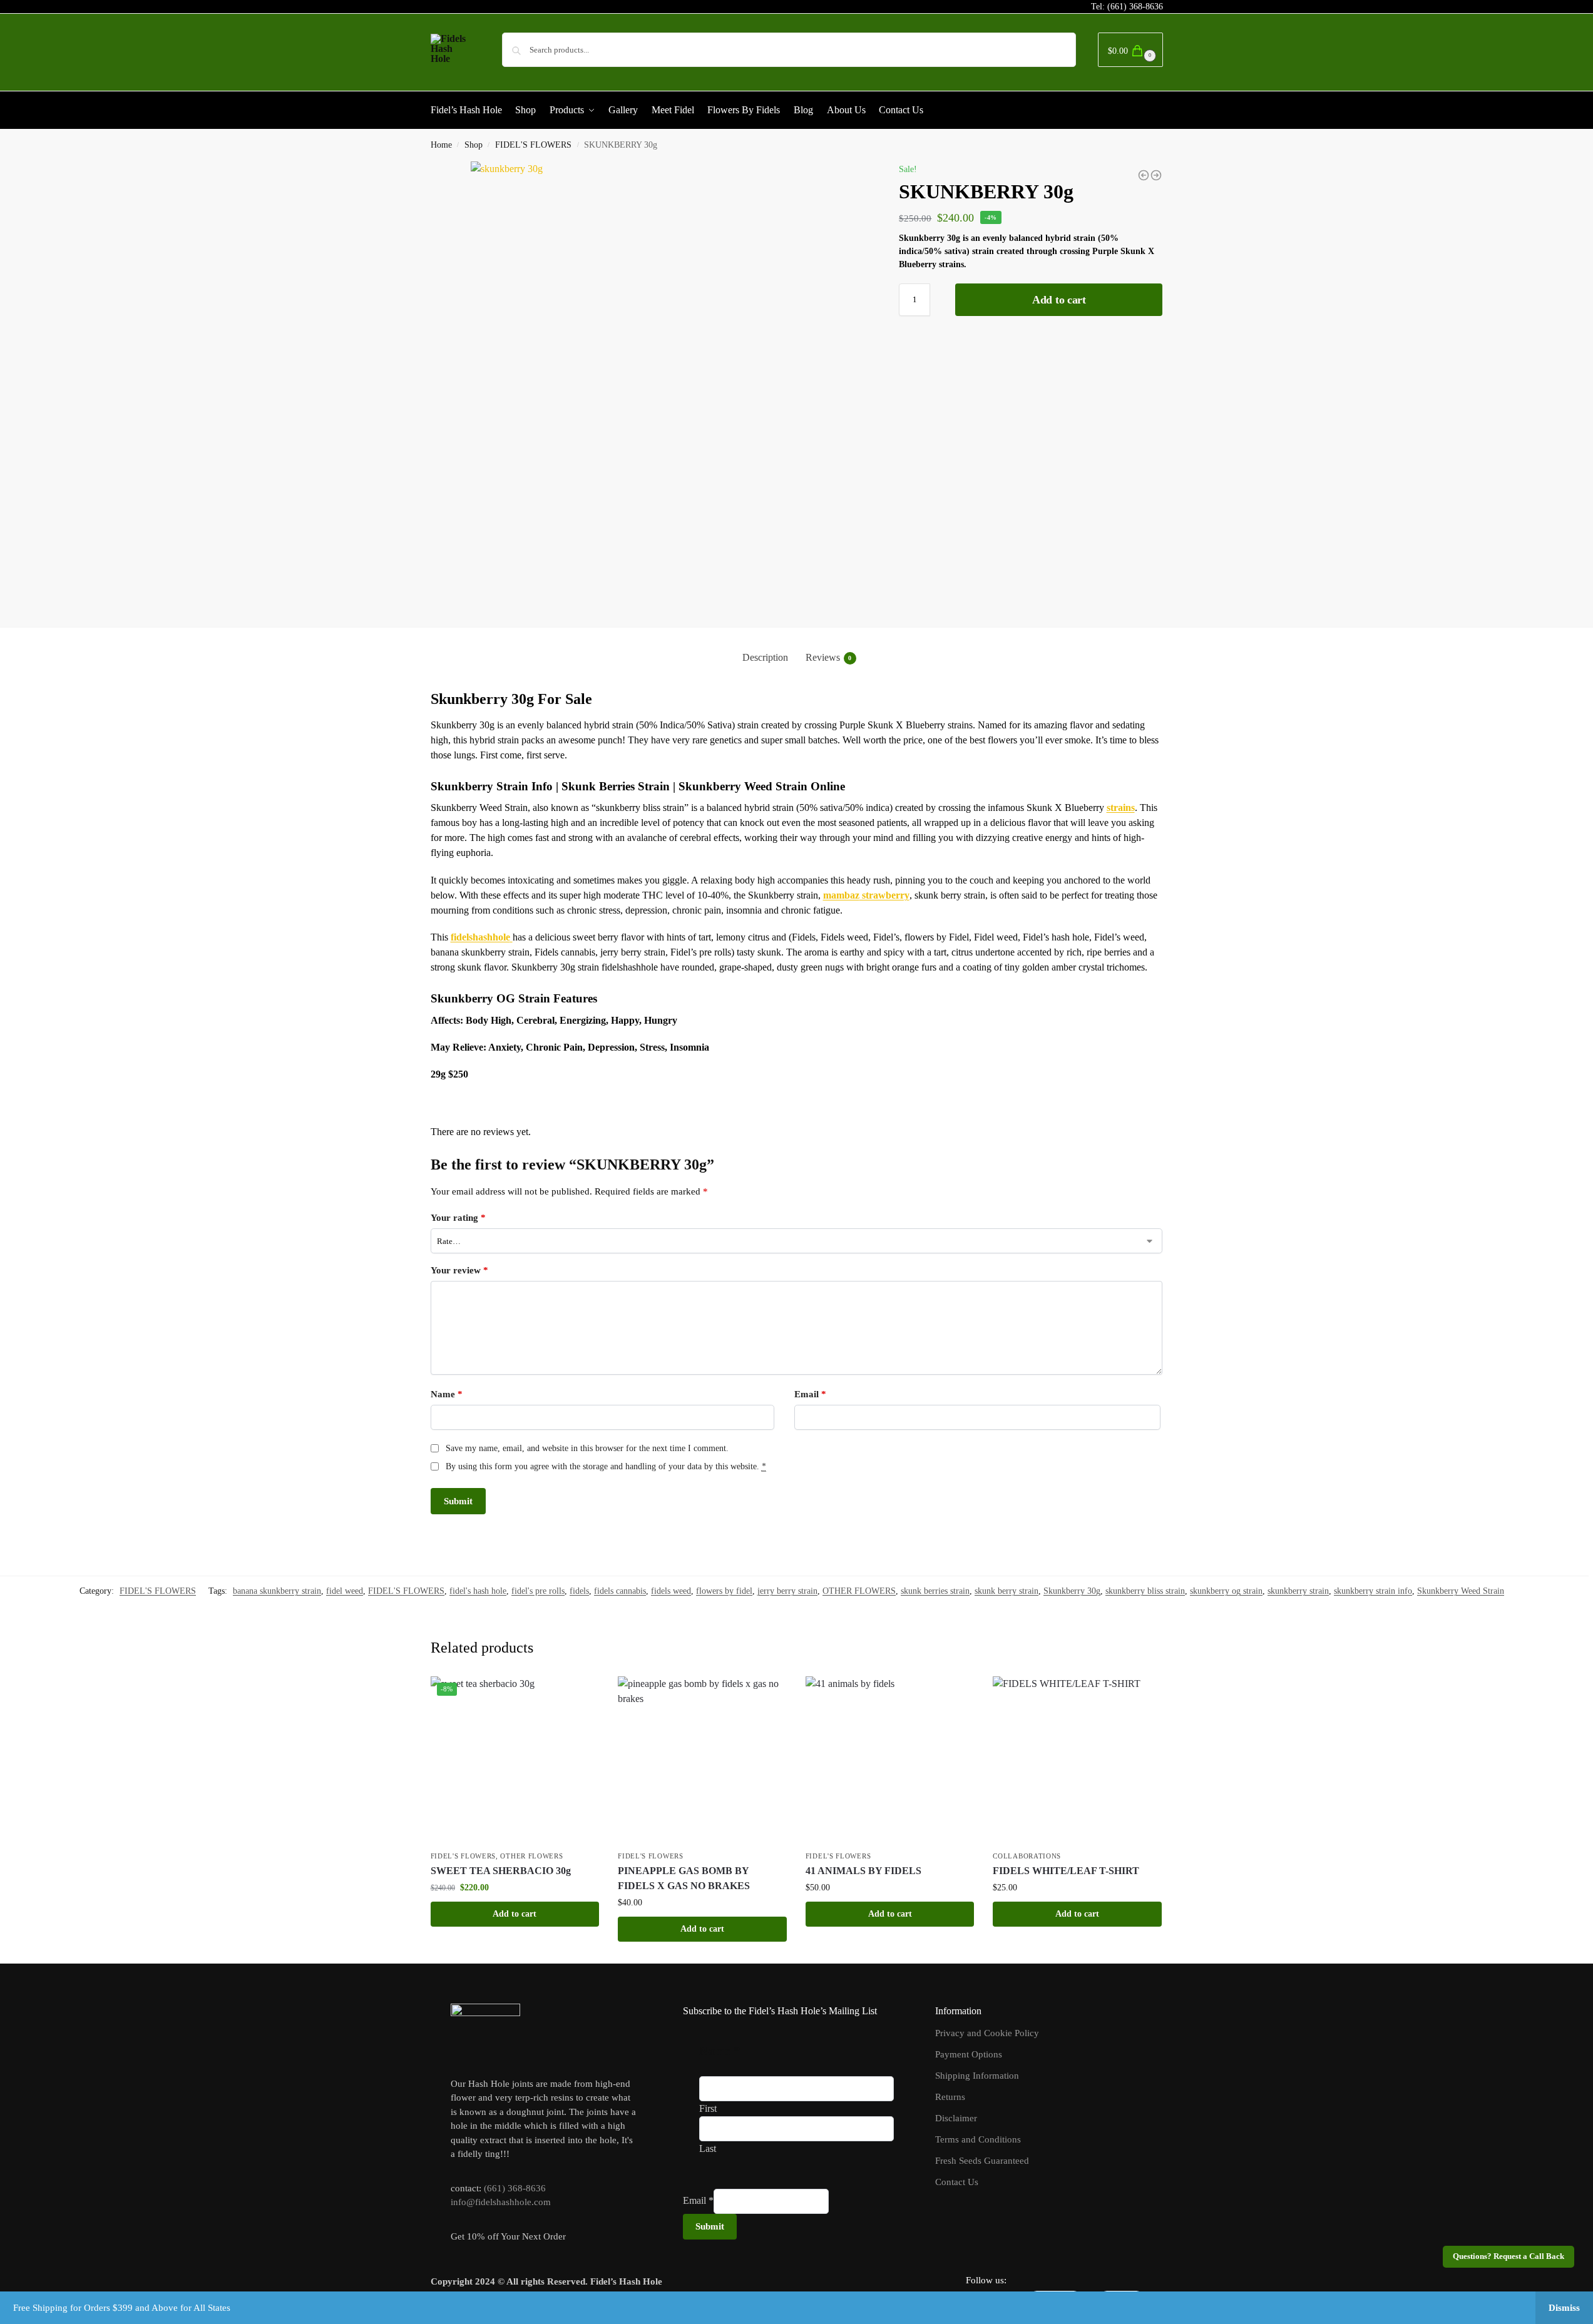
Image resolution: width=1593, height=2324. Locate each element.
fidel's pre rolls (538, 1591)
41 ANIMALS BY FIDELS (863, 1871)
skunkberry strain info (1373, 1591)
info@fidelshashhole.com (501, 2202)
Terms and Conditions (978, 2139)
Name (447, 1394)
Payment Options (969, 2054)
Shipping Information (977, 2076)
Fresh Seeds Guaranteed (982, 2161)
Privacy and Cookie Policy (987, 2033)
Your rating (458, 1218)
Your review (459, 1270)
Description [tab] (765, 657)
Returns (950, 2097)
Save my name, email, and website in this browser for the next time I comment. (587, 1448)
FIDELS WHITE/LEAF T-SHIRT (1066, 1871)
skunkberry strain (1298, 1591)
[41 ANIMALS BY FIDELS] (890, 1761)
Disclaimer (956, 2118)
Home (441, 145)
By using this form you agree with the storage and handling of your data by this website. (606, 1466)
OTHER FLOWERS (859, 1591)
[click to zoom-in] (670, 384)
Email (810, 1394)
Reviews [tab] (829, 657)
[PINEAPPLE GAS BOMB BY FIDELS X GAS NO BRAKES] (702, 1761)
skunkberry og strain (1226, 1591)
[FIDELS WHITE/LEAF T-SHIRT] (1077, 1761)
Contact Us (957, 2182)
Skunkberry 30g (1072, 1591)
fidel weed (345, 1591)
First (708, 2108)
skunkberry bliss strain (1145, 1591)
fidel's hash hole (478, 1591)
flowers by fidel (724, 1591)
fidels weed (671, 1591)
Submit (710, 2226)
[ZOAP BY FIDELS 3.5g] (1156, 175)
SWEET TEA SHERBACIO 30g (501, 1871)
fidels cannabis (620, 1591)
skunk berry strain (1007, 1591)
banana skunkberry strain (277, 1591)
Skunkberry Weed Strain (1461, 1591)
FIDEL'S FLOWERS (533, 145)
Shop (474, 145)
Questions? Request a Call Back (1508, 2256)
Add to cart (1059, 300)
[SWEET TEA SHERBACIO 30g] (1144, 175)
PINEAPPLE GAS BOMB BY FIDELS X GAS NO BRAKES (684, 1878)
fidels (579, 1591)
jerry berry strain (787, 1591)
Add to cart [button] (515, 1914)
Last (708, 2148)
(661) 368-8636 (1135, 7)
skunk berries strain (935, 1591)
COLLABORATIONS (1027, 1856)
